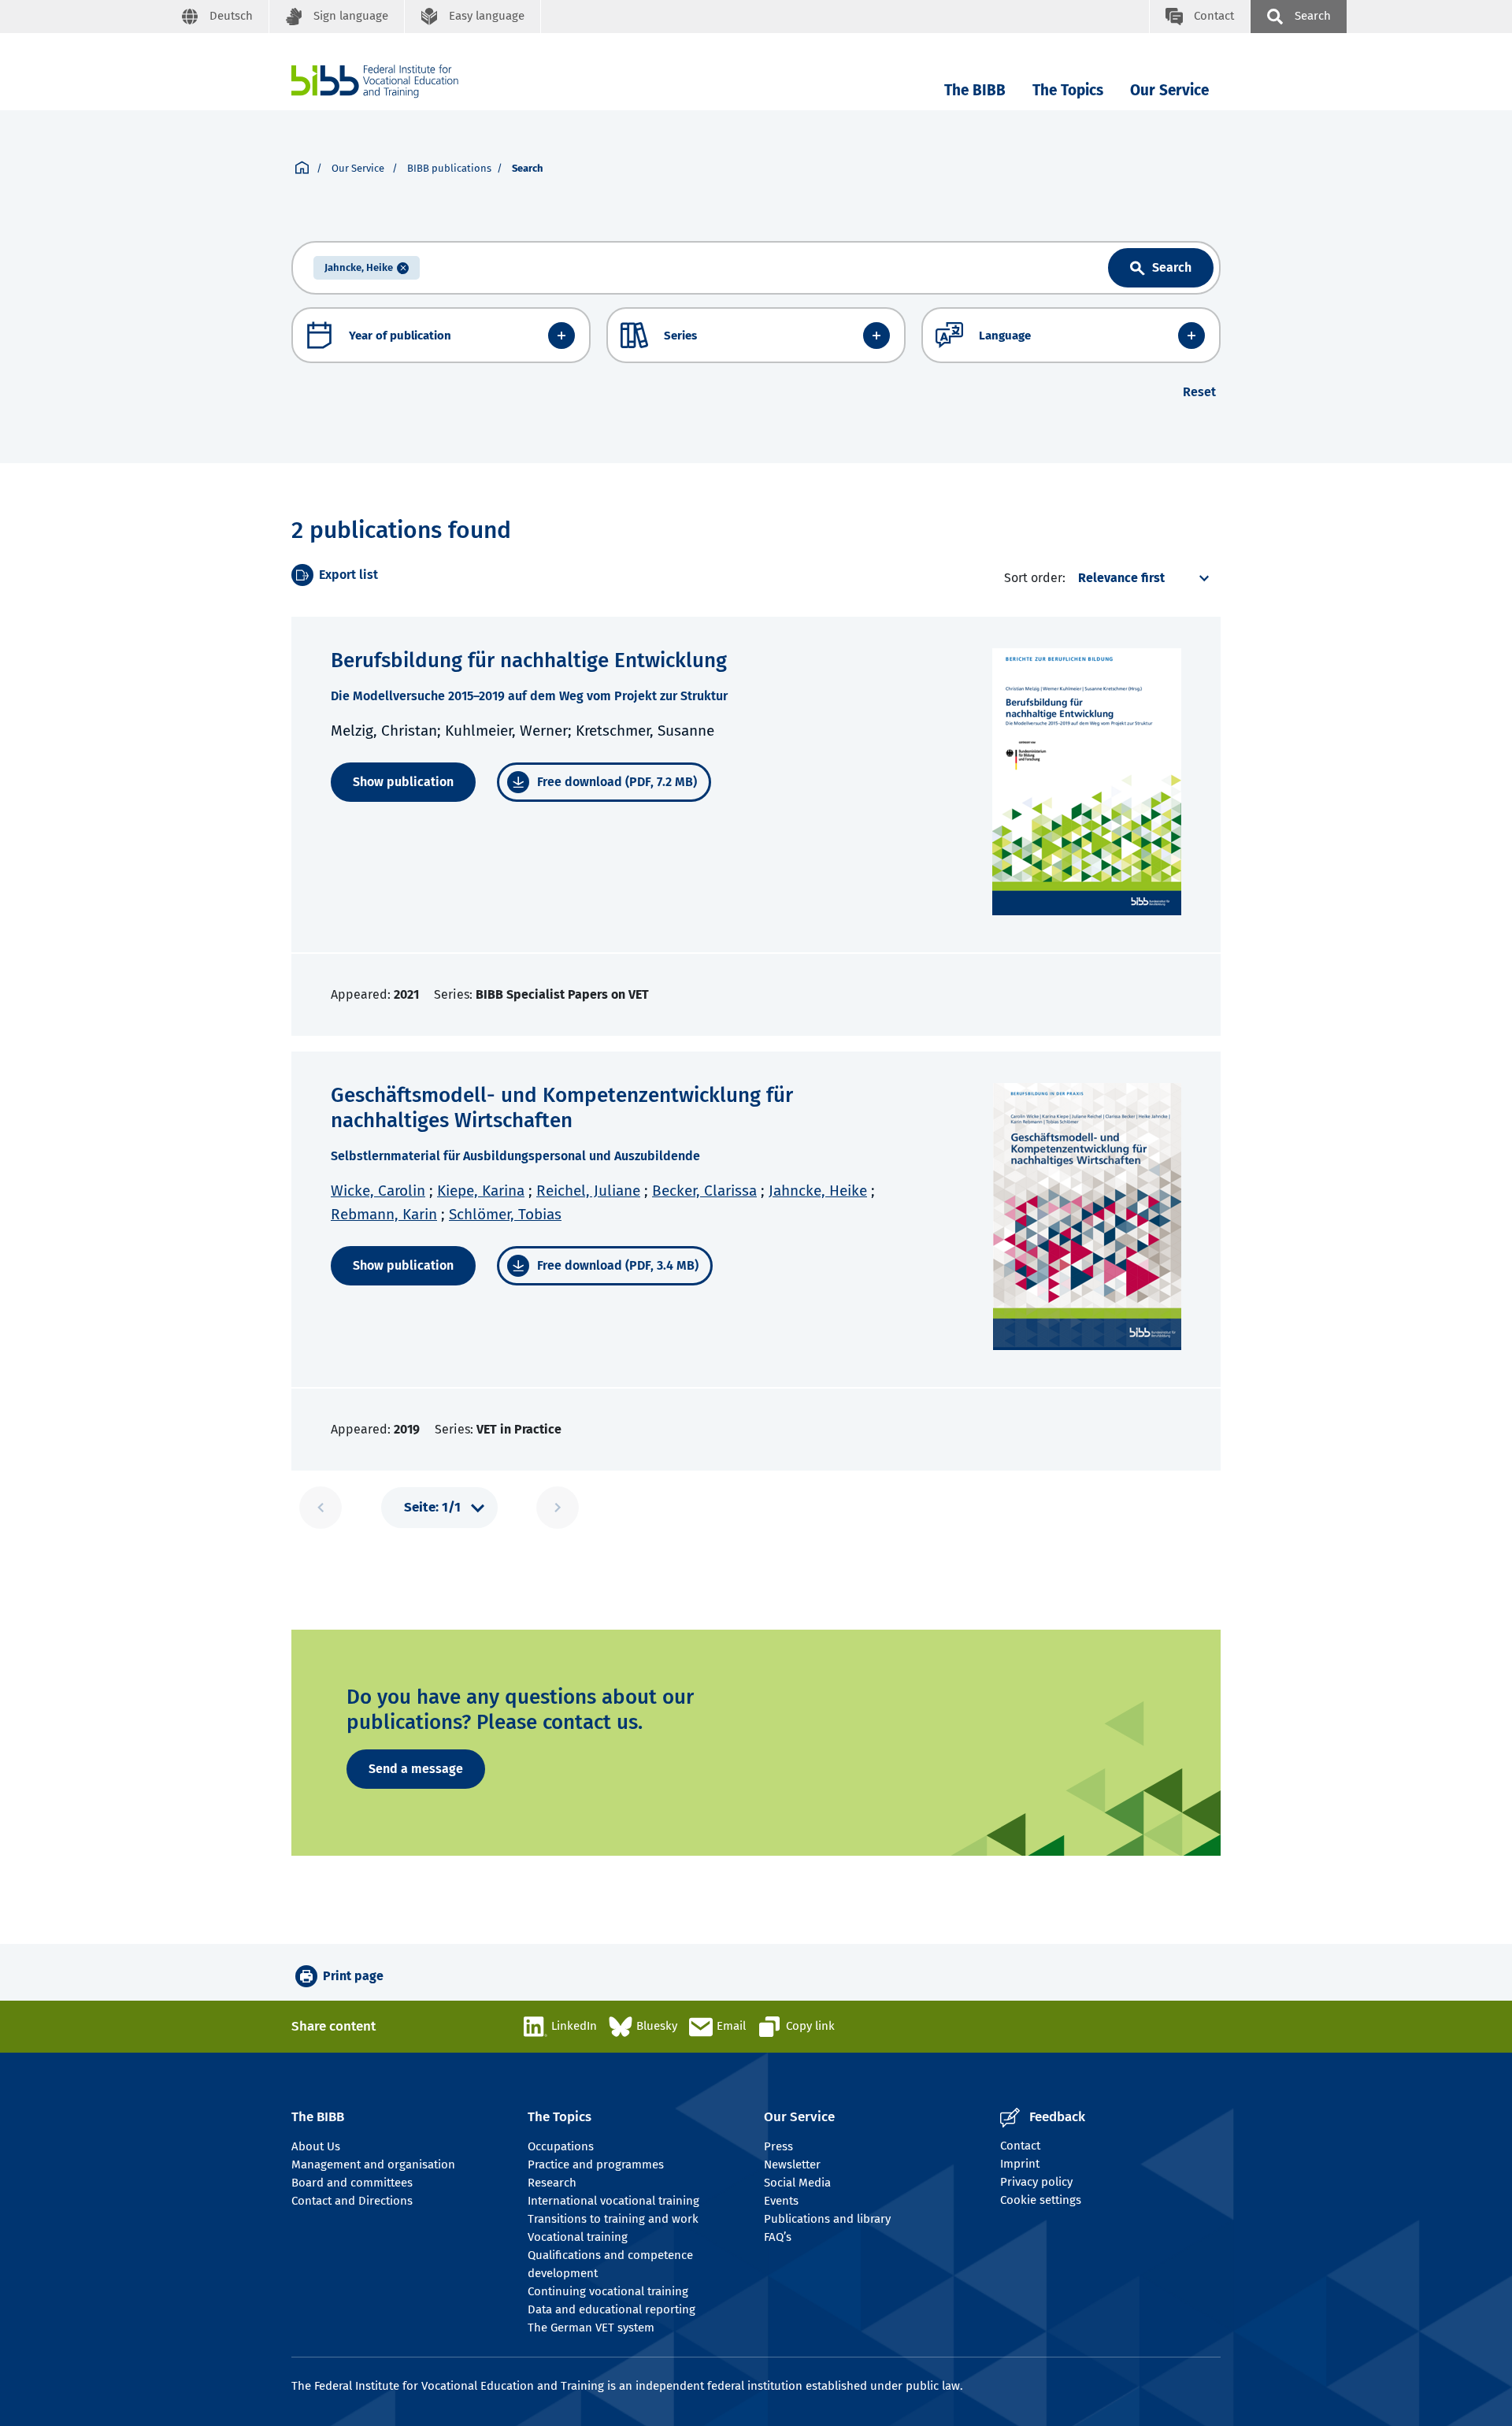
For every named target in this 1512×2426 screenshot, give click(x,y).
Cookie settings (1041, 2200)
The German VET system (591, 2328)
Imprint (1020, 2164)
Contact (1020, 2146)
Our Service (1169, 90)
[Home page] (302, 169)
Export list (348, 575)
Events (781, 2201)
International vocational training (613, 2201)
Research (552, 2183)
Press (778, 2146)
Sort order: (1035, 578)
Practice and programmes (596, 2164)
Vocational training (578, 2237)
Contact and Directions (352, 2201)
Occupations (561, 2146)
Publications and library (827, 2219)
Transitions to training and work (613, 2219)
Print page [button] (353, 1976)
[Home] (375, 82)
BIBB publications (449, 168)
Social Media (797, 2183)
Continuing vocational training (608, 2291)
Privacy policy (1036, 2182)
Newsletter (792, 2164)
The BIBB (975, 90)
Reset (1199, 392)
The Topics (1068, 90)
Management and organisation (373, 2164)
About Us (316, 2146)
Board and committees (352, 2183)
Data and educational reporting (611, 2309)
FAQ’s (778, 2237)
